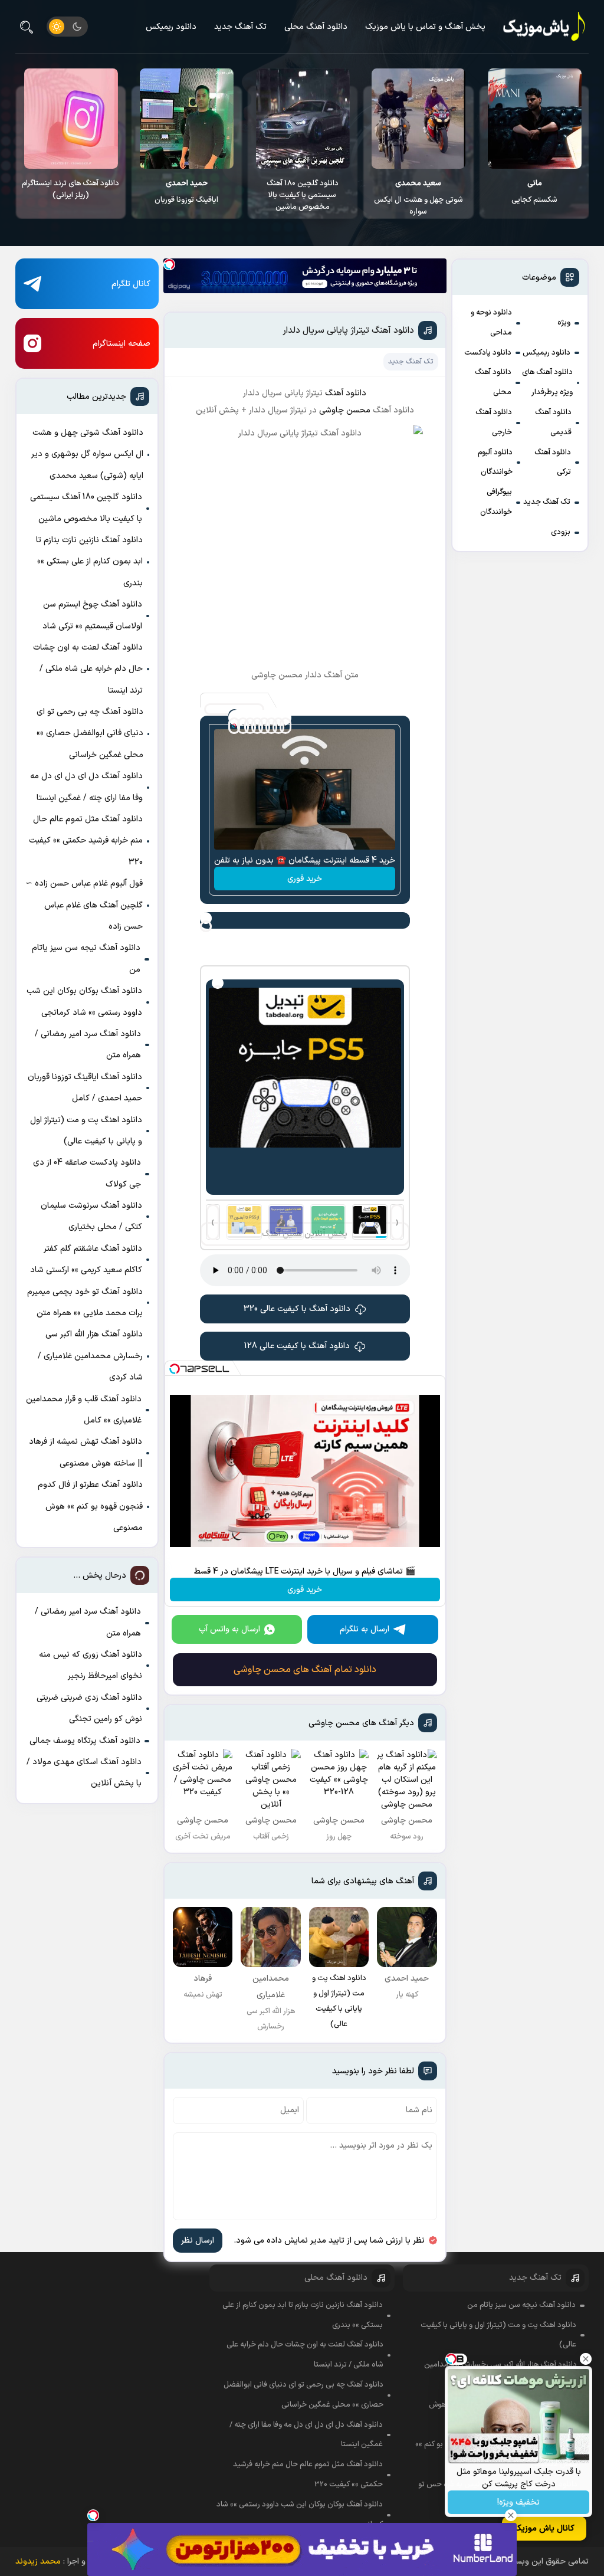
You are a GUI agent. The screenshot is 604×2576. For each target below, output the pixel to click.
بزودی (561, 532)
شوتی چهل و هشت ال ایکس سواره (534, 198)
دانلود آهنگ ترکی (553, 463)
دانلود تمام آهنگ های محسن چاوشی (305, 1670)
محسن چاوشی (346, 410)
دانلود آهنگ (346, 393)
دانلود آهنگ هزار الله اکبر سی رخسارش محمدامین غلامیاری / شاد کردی (90, 1356)
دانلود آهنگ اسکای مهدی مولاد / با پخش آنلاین (84, 1773)
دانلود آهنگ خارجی (494, 422)
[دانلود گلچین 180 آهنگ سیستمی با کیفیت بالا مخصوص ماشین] (418, 119)
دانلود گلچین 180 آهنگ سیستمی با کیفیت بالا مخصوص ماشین (418, 195)
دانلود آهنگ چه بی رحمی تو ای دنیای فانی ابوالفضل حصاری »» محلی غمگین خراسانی (90, 733)
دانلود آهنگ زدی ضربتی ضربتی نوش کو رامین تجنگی (89, 1708)
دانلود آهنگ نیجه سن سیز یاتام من (86, 958)
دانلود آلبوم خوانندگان (495, 463)
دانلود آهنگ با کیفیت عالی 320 (297, 1309)
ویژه (564, 323)
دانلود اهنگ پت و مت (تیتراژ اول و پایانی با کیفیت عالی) (86, 1131)
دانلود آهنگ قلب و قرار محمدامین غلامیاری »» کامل (84, 1410)
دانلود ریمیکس (171, 27)
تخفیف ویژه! (518, 2503)
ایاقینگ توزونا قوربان (302, 192)
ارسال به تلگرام (365, 1629)
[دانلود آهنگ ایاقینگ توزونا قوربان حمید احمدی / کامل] (302, 119)
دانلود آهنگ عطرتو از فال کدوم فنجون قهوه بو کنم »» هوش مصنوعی (90, 1506)
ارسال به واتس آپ (229, 1629)
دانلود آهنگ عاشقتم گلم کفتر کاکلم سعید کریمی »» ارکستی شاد (86, 1259)
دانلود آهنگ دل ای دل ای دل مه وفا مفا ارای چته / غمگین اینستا (86, 787)
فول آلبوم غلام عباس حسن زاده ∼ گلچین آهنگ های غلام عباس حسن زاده (84, 905)
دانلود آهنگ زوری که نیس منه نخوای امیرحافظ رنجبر (91, 1665)
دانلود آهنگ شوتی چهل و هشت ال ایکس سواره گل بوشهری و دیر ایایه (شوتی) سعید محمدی (87, 454)
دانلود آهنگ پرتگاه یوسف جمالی (85, 1741)
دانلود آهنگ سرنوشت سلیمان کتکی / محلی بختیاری (91, 1216)
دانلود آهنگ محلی (316, 27)
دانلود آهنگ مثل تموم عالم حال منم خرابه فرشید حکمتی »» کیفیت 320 (86, 841)
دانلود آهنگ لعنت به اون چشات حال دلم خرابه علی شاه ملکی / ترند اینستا (88, 669)
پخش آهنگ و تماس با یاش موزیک (425, 27)
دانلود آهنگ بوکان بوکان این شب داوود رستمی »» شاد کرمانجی (84, 1002)
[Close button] (586, 2359)
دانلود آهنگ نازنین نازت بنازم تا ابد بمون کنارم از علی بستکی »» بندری (89, 562)
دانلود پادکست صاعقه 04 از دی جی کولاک (87, 1173)
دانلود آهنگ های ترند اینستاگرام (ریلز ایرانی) (186, 189)
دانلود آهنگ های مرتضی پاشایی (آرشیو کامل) (70, 189)
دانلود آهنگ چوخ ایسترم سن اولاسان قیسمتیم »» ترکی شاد (92, 615)
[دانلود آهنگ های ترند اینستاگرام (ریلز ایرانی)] (186, 119)
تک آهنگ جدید (240, 27)
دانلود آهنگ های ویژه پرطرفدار (547, 382)
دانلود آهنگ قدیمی (553, 422)
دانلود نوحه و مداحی (491, 323)
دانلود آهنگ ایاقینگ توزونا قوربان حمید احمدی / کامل (85, 1088)
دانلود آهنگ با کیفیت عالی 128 (297, 1346)
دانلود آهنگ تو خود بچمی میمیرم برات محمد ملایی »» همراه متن (85, 1302)
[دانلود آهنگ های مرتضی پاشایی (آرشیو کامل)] (70, 119)
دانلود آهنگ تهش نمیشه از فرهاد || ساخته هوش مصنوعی (86, 1452)
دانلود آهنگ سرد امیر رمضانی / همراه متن (88, 1045)
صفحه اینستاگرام (122, 344)
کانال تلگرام (131, 284)
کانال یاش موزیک (544, 2529)
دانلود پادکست (488, 353)
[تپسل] (169, 264)
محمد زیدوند (38, 2562)
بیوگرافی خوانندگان (496, 502)
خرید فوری (305, 879)
